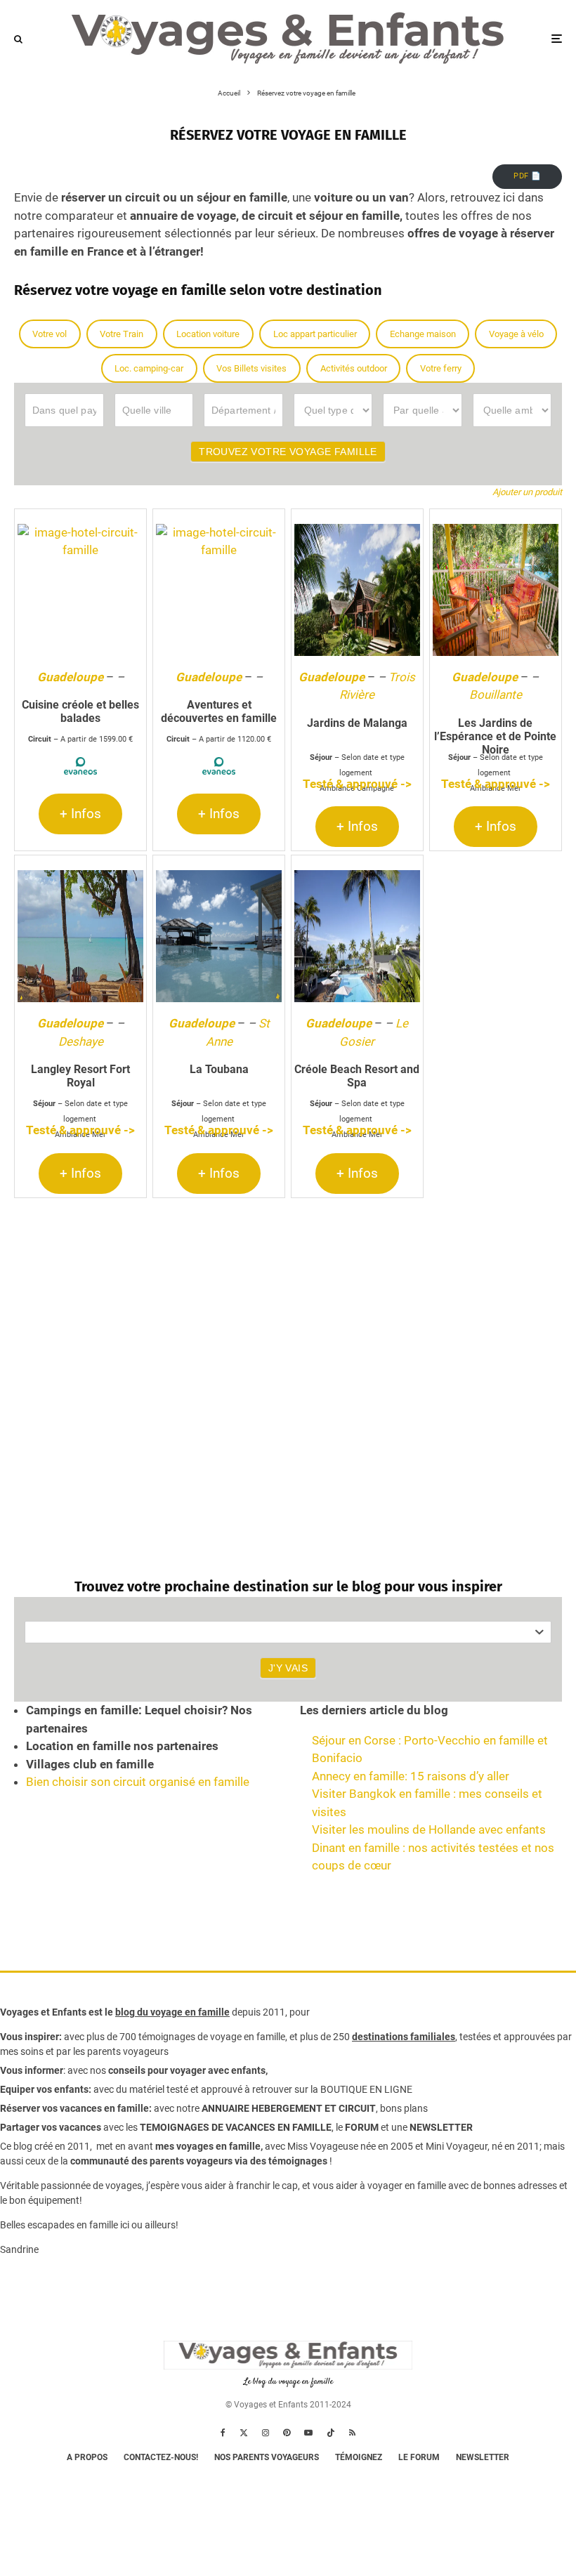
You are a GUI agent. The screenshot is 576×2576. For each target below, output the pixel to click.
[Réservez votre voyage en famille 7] (80, 936)
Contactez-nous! (161, 2457)
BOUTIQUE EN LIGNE (366, 2089)
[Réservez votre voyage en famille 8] (219, 936)
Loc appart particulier (315, 334)
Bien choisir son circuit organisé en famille (138, 1782)
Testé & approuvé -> (357, 784)
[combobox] (288, 1632)
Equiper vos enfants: (46, 2089)
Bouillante (496, 695)
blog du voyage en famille (172, 2012)
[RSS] (352, 2433)
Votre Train (122, 334)
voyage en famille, (249, 2037)
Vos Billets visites (251, 368)
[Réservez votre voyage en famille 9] (357, 936)
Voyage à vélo (516, 334)
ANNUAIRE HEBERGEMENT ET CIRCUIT (289, 2108)
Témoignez (359, 2457)
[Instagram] (266, 2433)
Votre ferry (441, 368)
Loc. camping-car (149, 368)
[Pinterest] (287, 2433)
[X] (244, 2433)
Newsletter (483, 2457)
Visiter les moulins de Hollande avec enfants (429, 1829)
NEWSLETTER (441, 2127)
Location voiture (208, 334)
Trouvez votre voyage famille (288, 452)
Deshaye (81, 1041)
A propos (87, 2457)
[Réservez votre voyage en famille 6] (496, 590)
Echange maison (423, 334)
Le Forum (419, 2457)
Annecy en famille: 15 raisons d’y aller (411, 1776)
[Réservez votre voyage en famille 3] (219, 590)
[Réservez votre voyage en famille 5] (357, 590)
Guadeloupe (70, 677)
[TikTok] (331, 2433)
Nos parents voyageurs (267, 2457)
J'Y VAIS (288, 1668)
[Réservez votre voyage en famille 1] (80, 590)
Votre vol (50, 334)
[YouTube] (308, 2433)
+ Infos (80, 814)
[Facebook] (223, 2433)
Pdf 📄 (527, 176)
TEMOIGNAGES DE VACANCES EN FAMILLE (236, 2127)
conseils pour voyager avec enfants (186, 2070)
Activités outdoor (354, 368)
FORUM (362, 2127)
